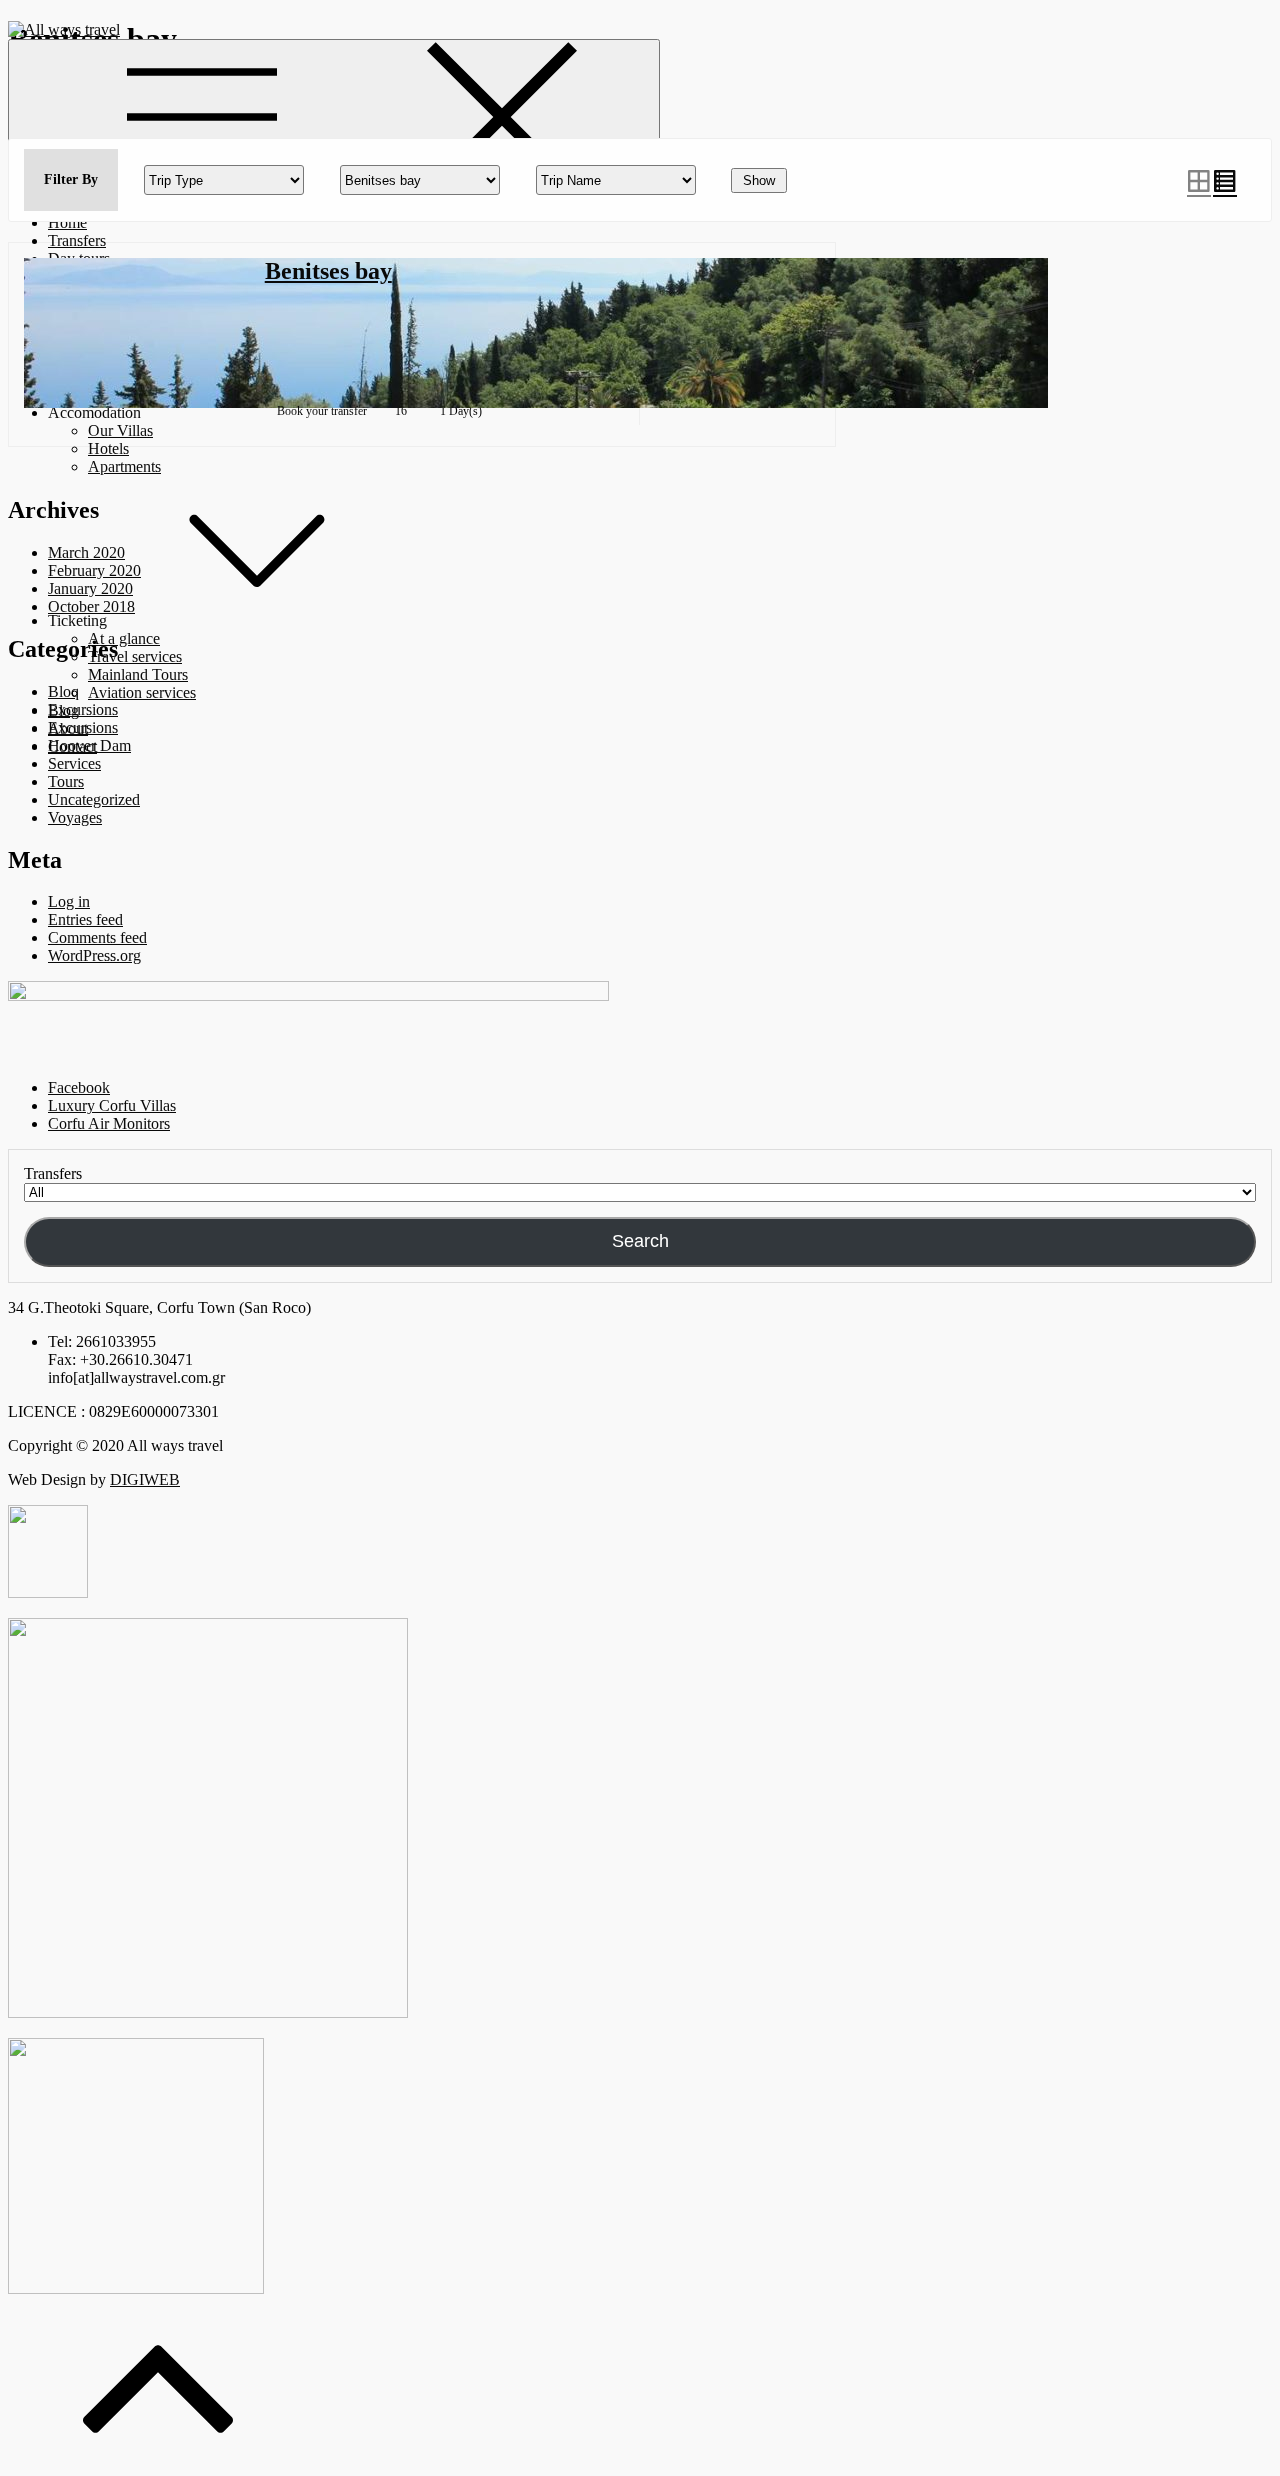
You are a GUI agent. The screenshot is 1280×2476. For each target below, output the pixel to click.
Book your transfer (322, 411)
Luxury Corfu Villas (112, 1105)
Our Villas (120, 430)
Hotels (108, 448)
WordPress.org (94, 955)
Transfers (77, 240)
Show (759, 180)
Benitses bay (328, 271)
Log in (69, 901)
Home (67, 222)
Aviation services (142, 692)
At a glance (124, 638)
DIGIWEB (145, 1479)
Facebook (79, 1087)
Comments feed (97, 937)
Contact (72, 746)
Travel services (135, 656)
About (68, 728)
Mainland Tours (138, 674)
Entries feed (85, 919)
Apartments (124, 466)
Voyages (75, 817)
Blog (63, 710)
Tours (66, 781)
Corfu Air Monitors (109, 1123)
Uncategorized (94, 799)
